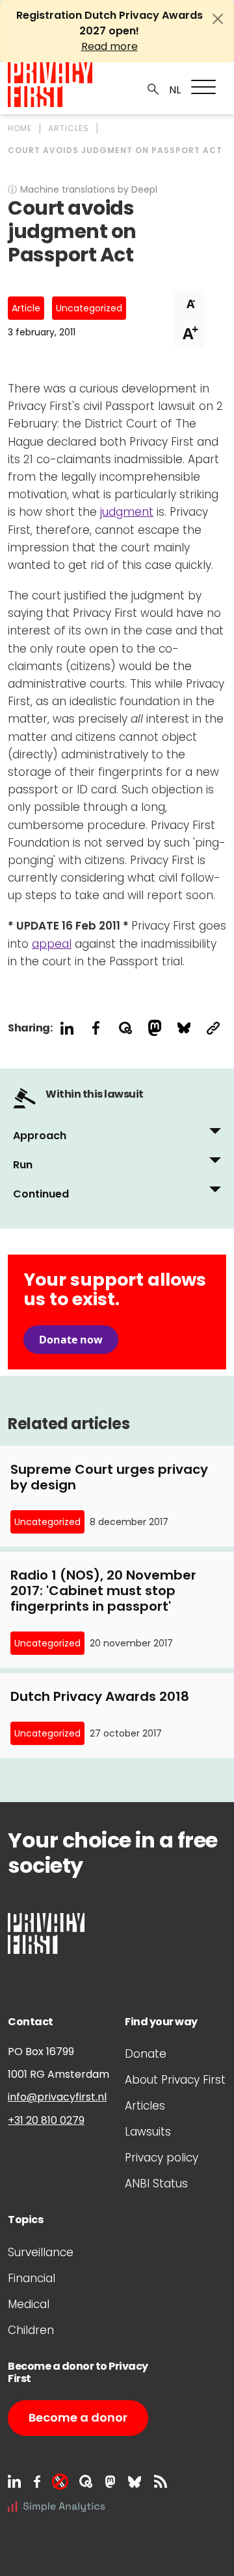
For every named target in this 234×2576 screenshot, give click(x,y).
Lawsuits (148, 2132)
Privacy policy (162, 2158)
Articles (145, 2106)
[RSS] (161, 2481)
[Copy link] (213, 1028)
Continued (41, 1194)
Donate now (71, 1340)
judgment (127, 512)
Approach (40, 1136)
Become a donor (78, 2417)
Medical (29, 2304)
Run (23, 1165)
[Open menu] (203, 87)
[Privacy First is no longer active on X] (60, 2481)
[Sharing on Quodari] (125, 1028)
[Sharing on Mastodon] (154, 1028)
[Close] (218, 19)
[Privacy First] (50, 85)
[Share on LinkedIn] (67, 1028)
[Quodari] (86, 2481)
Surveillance (41, 2252)
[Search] (153, 88)
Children (31, 2330)
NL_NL (173, 90)
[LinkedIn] (14, 2481)
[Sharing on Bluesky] (184, 1028)
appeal (52, 944)
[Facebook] (37, 2481)
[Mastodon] (110, 2481)
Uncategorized (89, 308)
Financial (32, 2278)
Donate (146, 2054)
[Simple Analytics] (57, 2506)
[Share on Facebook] (96, 1028)
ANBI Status (156, 2184)
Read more (110, 46)
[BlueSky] (135, 2481)
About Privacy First (175, 2080)
